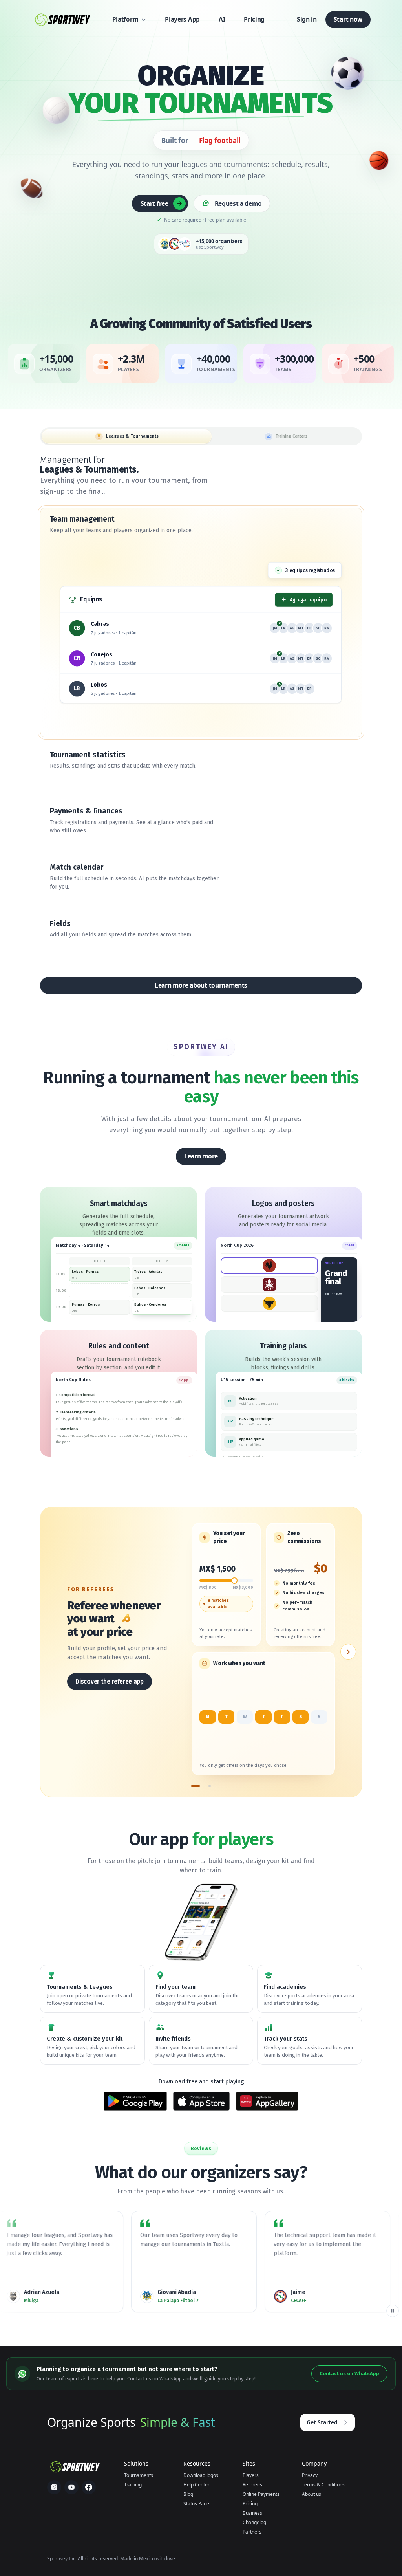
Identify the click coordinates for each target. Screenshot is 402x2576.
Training (133, 2485)
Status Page (196, 2504)
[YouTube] (71, 2487)
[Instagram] (54, 2487)
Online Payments (261, 2494)
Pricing (250, 2504)
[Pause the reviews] (393, 2311)
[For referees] (196, 1786)
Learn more (201, 1156)
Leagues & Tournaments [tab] (132, 436)
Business (252, 2513)
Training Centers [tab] (291, 436)
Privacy (310, 2475)
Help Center (196, 2485)
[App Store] (201, 2101)
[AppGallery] (267, 2101)
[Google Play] (135, 2101)
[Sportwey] (62, 20)
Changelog (254, 2522)
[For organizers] (210, 1786)
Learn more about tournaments (201, 985)
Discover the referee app (109, 1681)
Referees (252, 2485)
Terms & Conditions (323, 2485)
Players (251, 2475)
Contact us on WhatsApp (349, 2374)
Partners (252, 2532)
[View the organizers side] (348, 1652)
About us (312, 2494)
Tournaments (139, 2475)
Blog (188, 2494)
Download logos (201, 2475)
